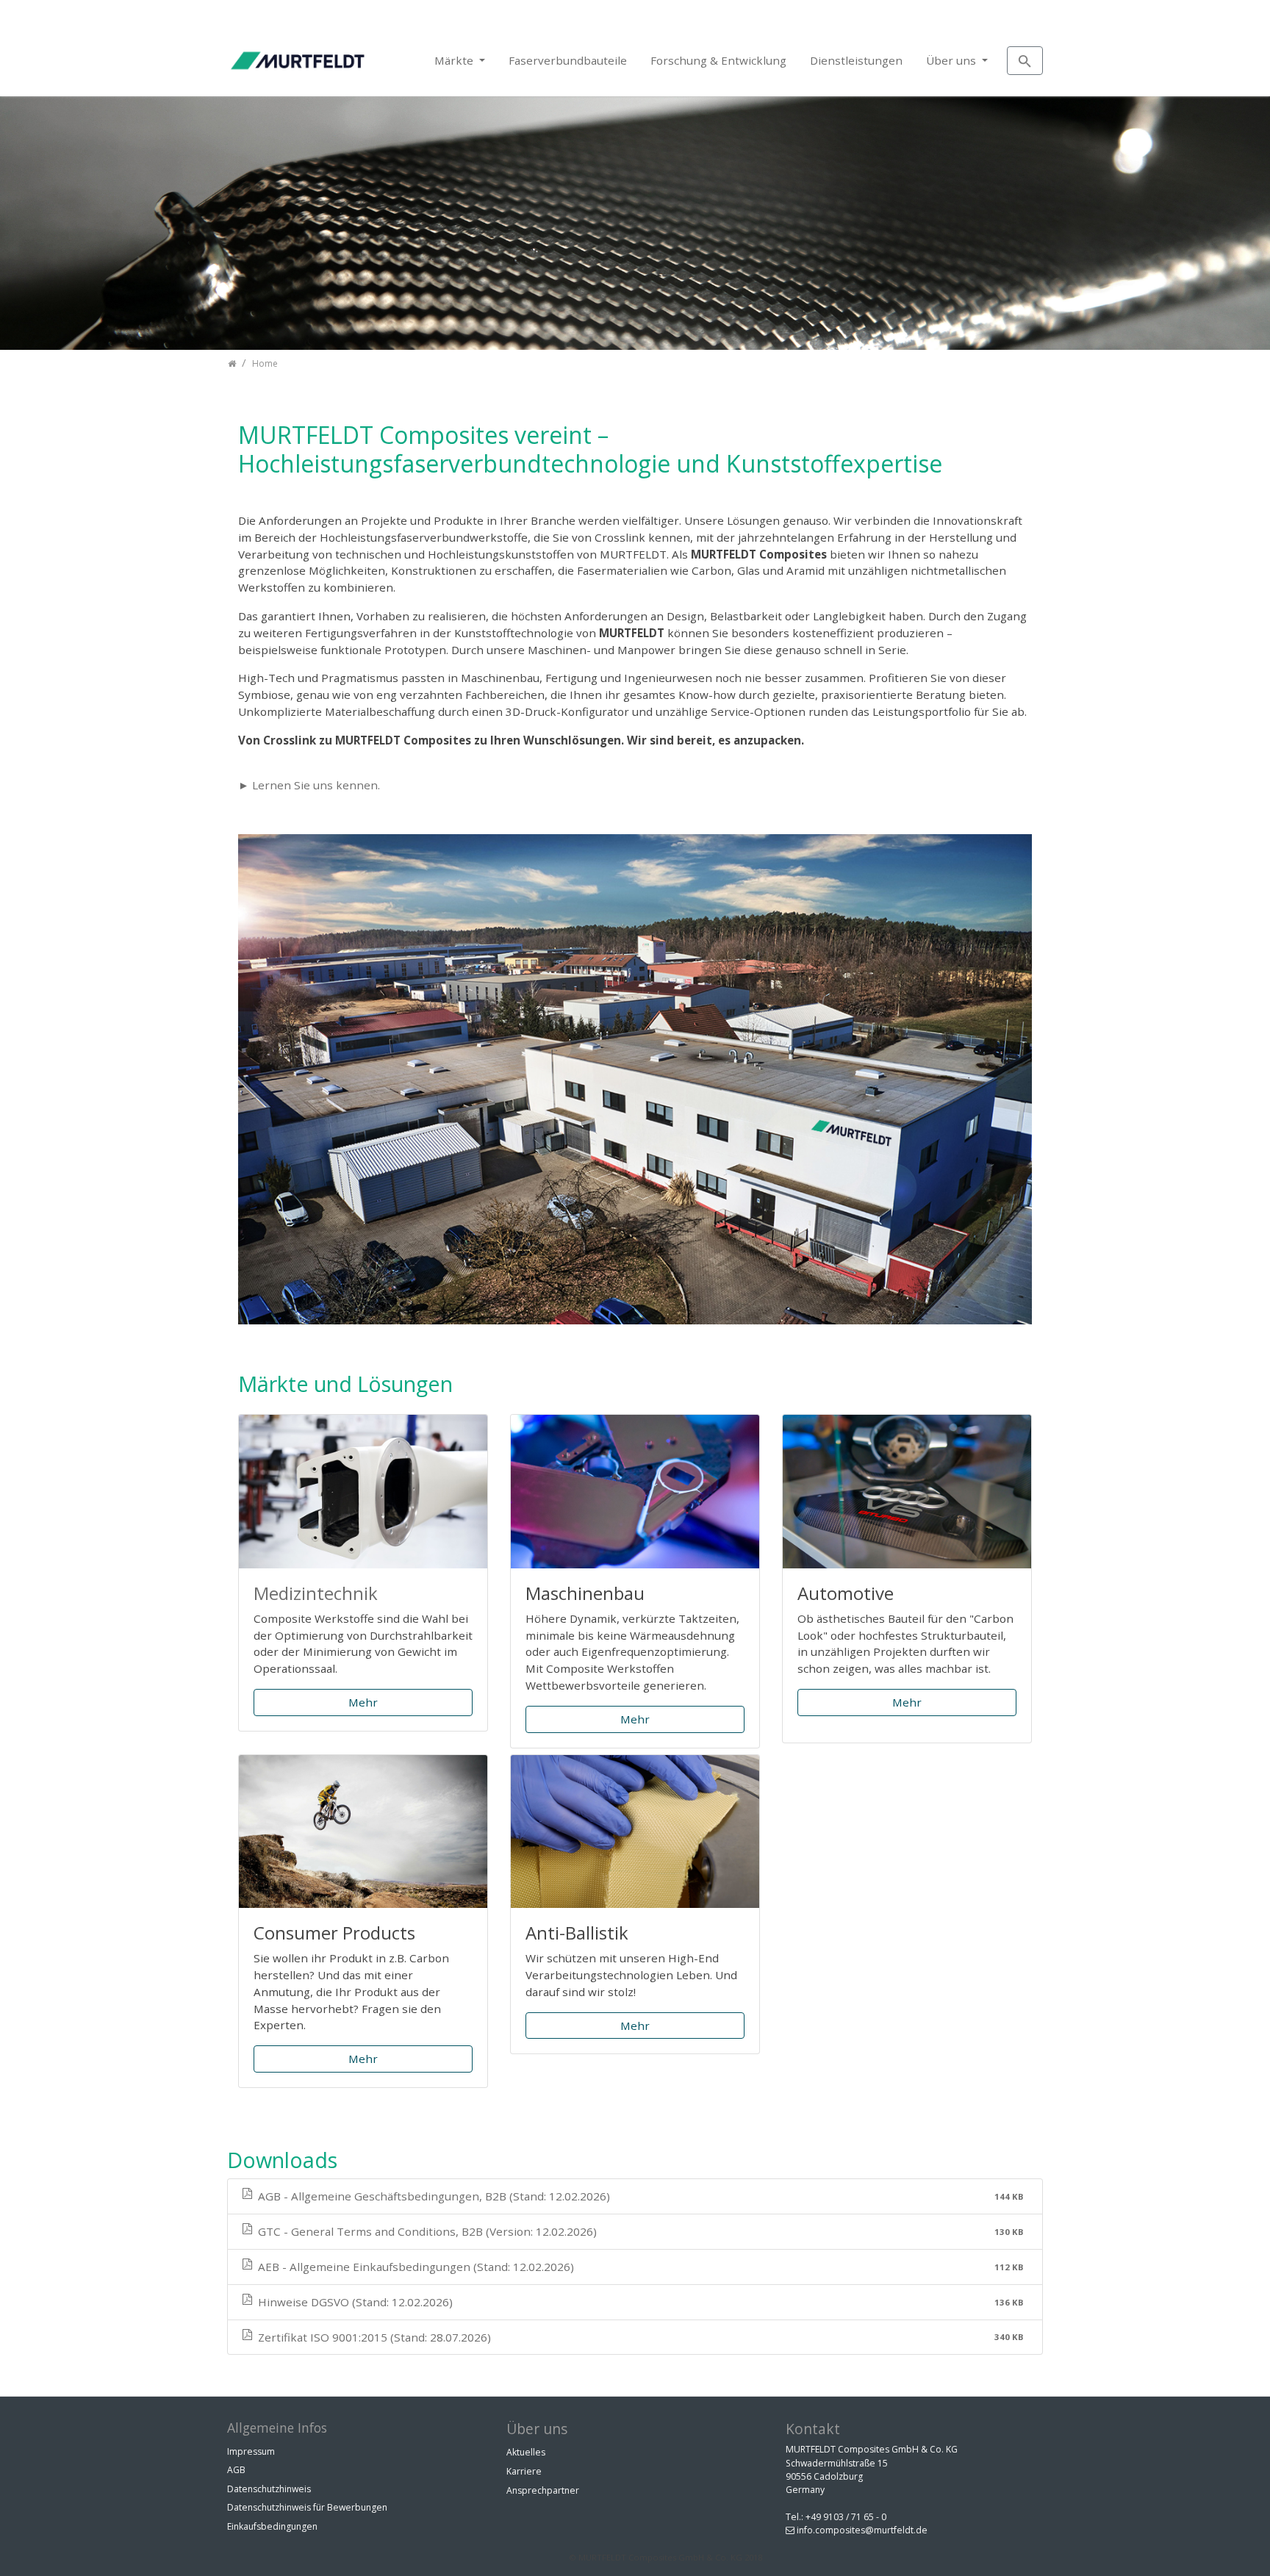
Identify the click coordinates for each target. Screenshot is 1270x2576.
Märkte (455, 60)
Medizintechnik (316, 1593)
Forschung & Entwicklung (718, 60)
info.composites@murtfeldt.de (862, 2530)
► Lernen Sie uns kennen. (309, 785)
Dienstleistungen (856, 60)
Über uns (952, 60)
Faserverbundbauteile (568, 60)
